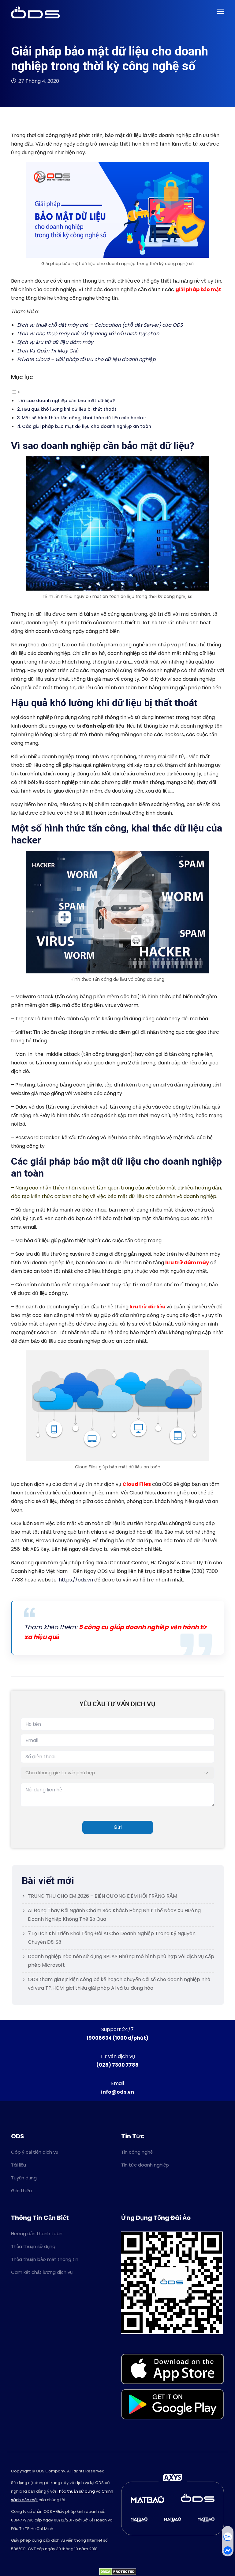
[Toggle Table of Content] (16, 392)
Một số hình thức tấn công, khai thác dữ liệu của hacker (85, 418)
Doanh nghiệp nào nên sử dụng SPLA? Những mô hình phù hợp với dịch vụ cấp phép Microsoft (121, 1961)
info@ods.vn (117, 2092)
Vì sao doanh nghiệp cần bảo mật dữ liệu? (68, 401)
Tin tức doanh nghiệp (145, 2165)
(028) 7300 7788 (117, 2065)
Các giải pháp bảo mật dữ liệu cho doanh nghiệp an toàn (87, 426)
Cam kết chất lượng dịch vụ (42, 2272)
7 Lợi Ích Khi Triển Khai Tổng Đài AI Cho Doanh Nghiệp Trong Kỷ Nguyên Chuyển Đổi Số (112, 1938)
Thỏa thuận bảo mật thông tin (45, 2259)
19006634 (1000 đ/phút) (117, 2038)
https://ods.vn (76, 1580)
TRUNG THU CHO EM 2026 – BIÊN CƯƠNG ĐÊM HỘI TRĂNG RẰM (103, 1896)
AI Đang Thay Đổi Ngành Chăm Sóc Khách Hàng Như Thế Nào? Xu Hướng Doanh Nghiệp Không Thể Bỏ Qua (114, 1915)
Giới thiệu (21, 2191)
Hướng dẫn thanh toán (37, 2234)
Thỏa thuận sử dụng (33, 2246)
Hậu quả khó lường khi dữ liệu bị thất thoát (69, 409)
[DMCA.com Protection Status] (118, 2572)
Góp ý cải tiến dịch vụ (35, 2152)
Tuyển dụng (24, 2178)
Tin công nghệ (137, 2152)
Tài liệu (19, 2165)
